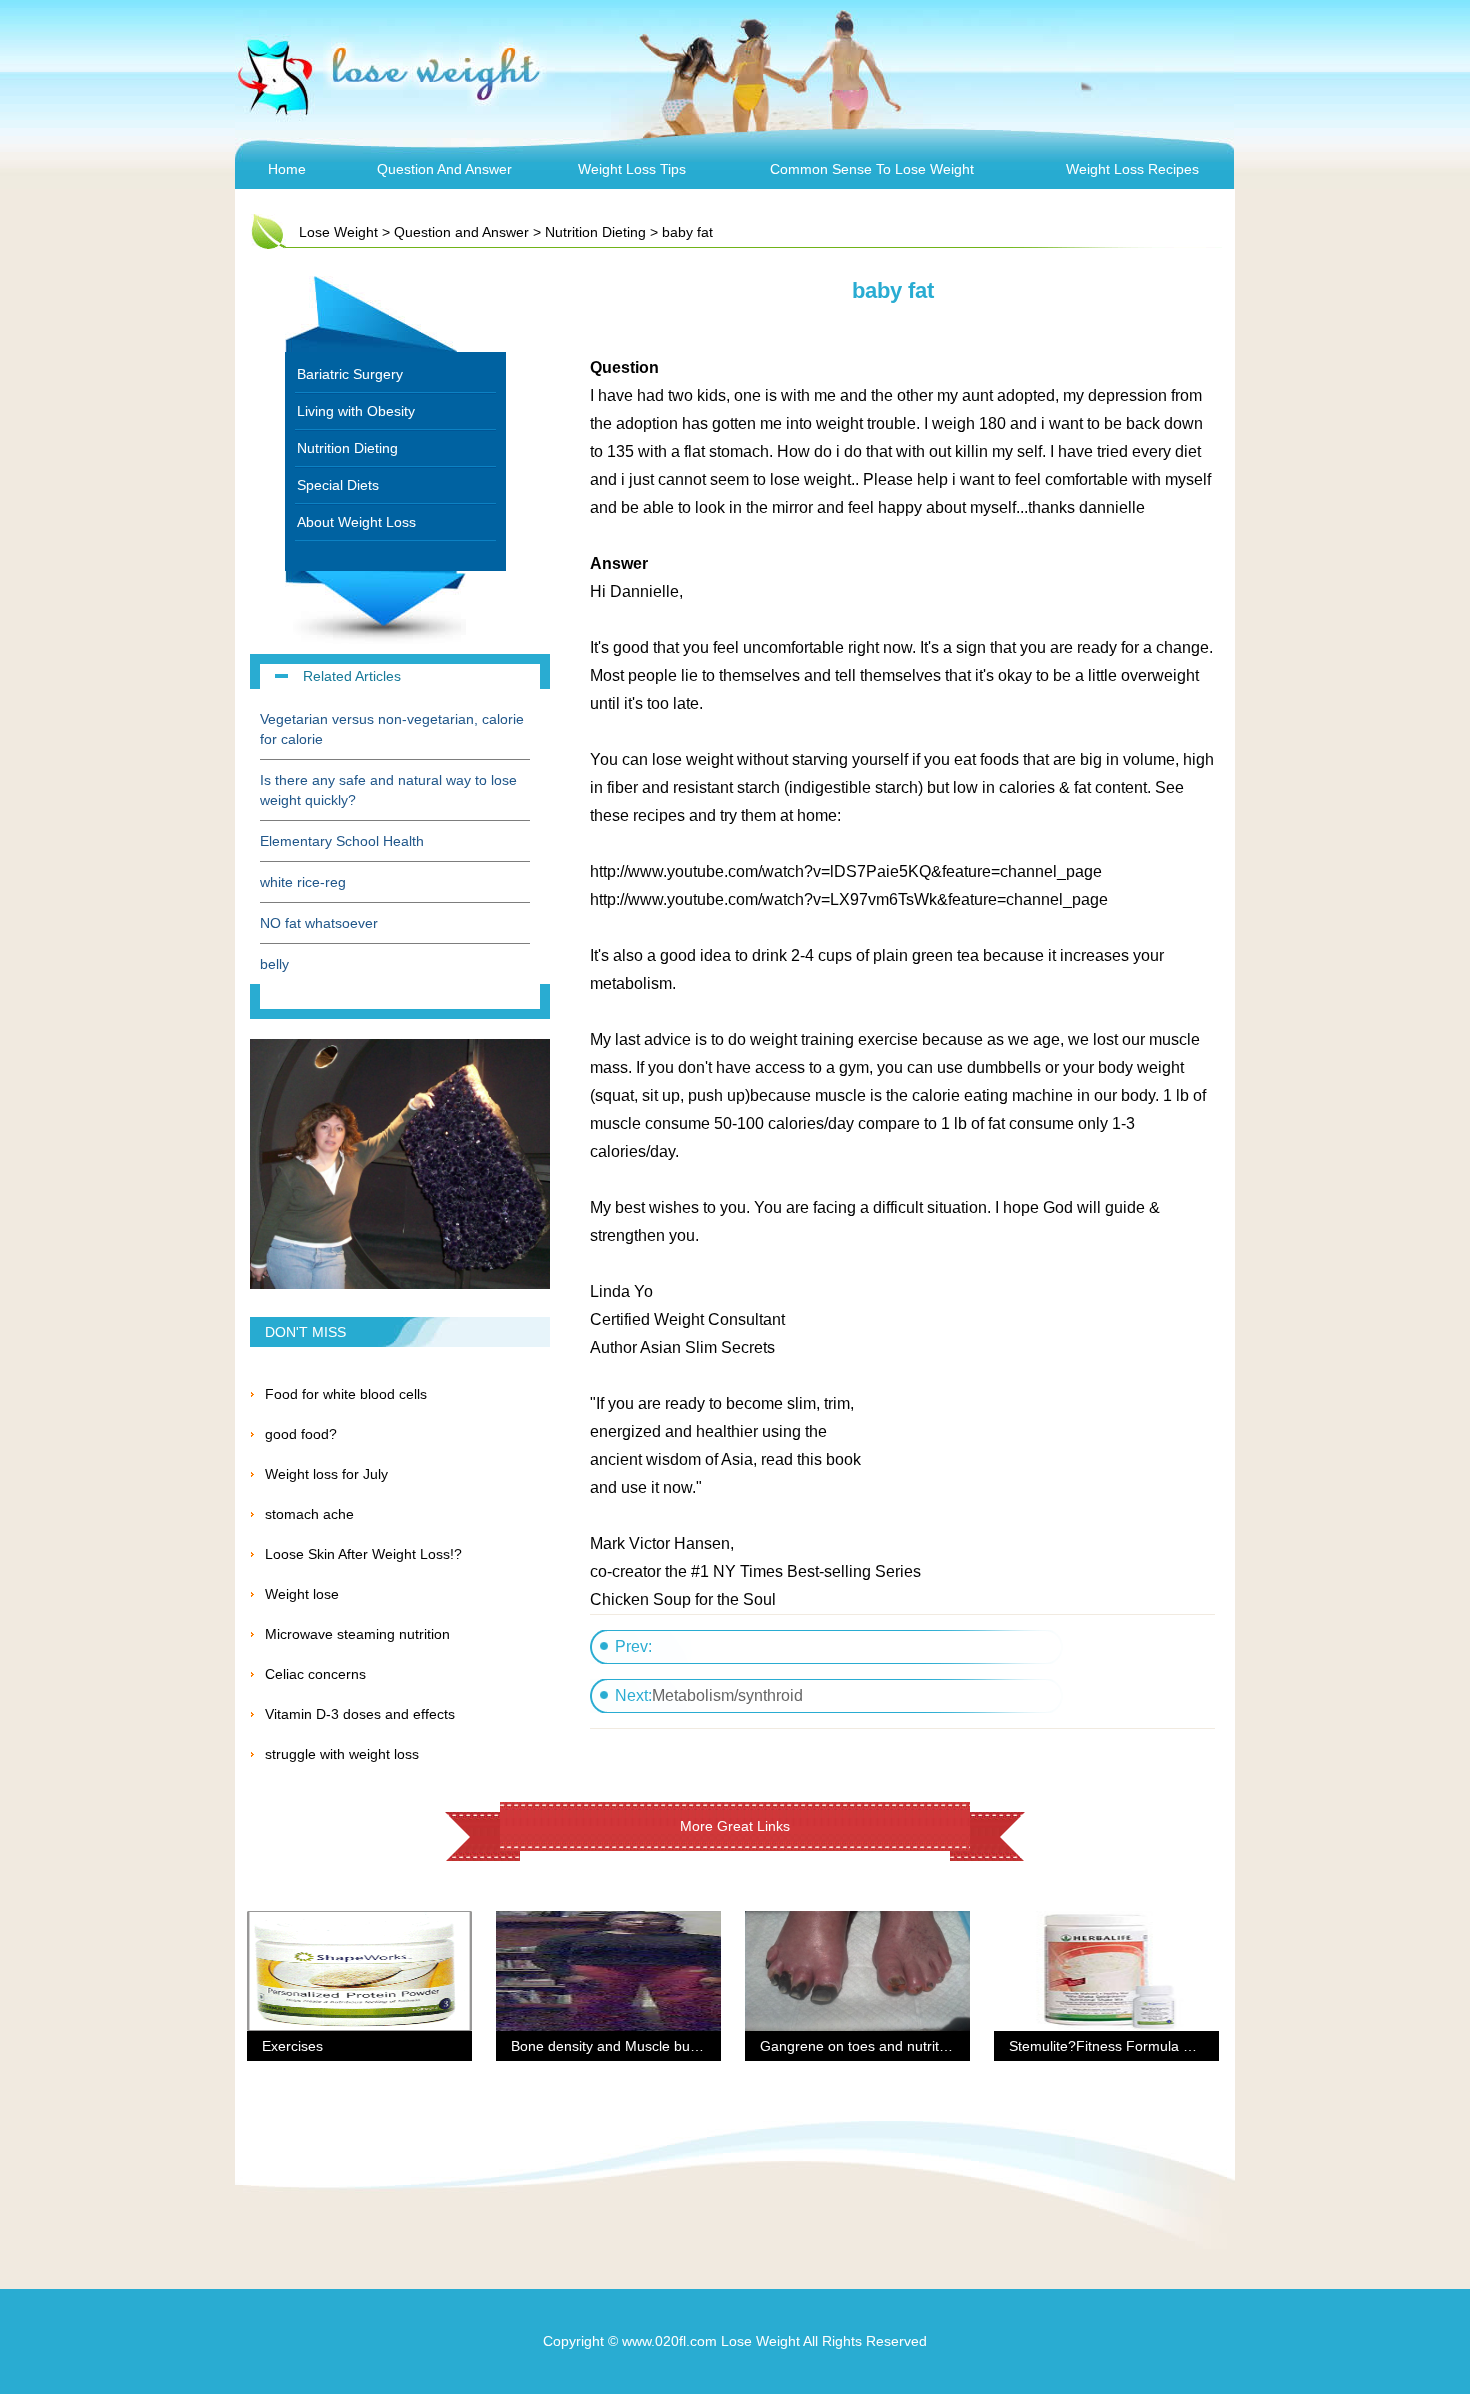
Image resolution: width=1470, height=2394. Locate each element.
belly (274, 964)
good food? (301, 1434)
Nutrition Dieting (595, 232)
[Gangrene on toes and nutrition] (857, 1923)
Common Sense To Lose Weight (872, 169)
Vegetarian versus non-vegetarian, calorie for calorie (392, 729)
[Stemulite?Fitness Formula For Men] (1106, 1923)
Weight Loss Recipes (1132, 169)
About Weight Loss (356, 522)
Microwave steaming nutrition (357, 1634)
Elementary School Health (342, 841)
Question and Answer (444, 169)
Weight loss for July (326, 1474)
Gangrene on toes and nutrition (859, 2046)
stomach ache (309, 1514)
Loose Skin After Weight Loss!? (363, 1554)
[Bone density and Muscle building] (608, 1923)
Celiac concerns (315, 1674)
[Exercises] (359, 1923)
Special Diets (338, 485)
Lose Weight (338, 232)
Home (287, 169)
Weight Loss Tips (632, 169)
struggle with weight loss (342, 1754)
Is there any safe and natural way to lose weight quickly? (388, 790)
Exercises (292, 2046)
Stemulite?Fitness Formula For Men (1123, 2046)
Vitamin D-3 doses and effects (360, 1714)
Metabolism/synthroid (727, 1695)
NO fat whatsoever (319, 923)
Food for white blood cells (346, 1394)
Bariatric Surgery (350, 374)
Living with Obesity (356, 411)
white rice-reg (303, 882)
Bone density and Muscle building (617, 2046)
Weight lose (302, 1594)
